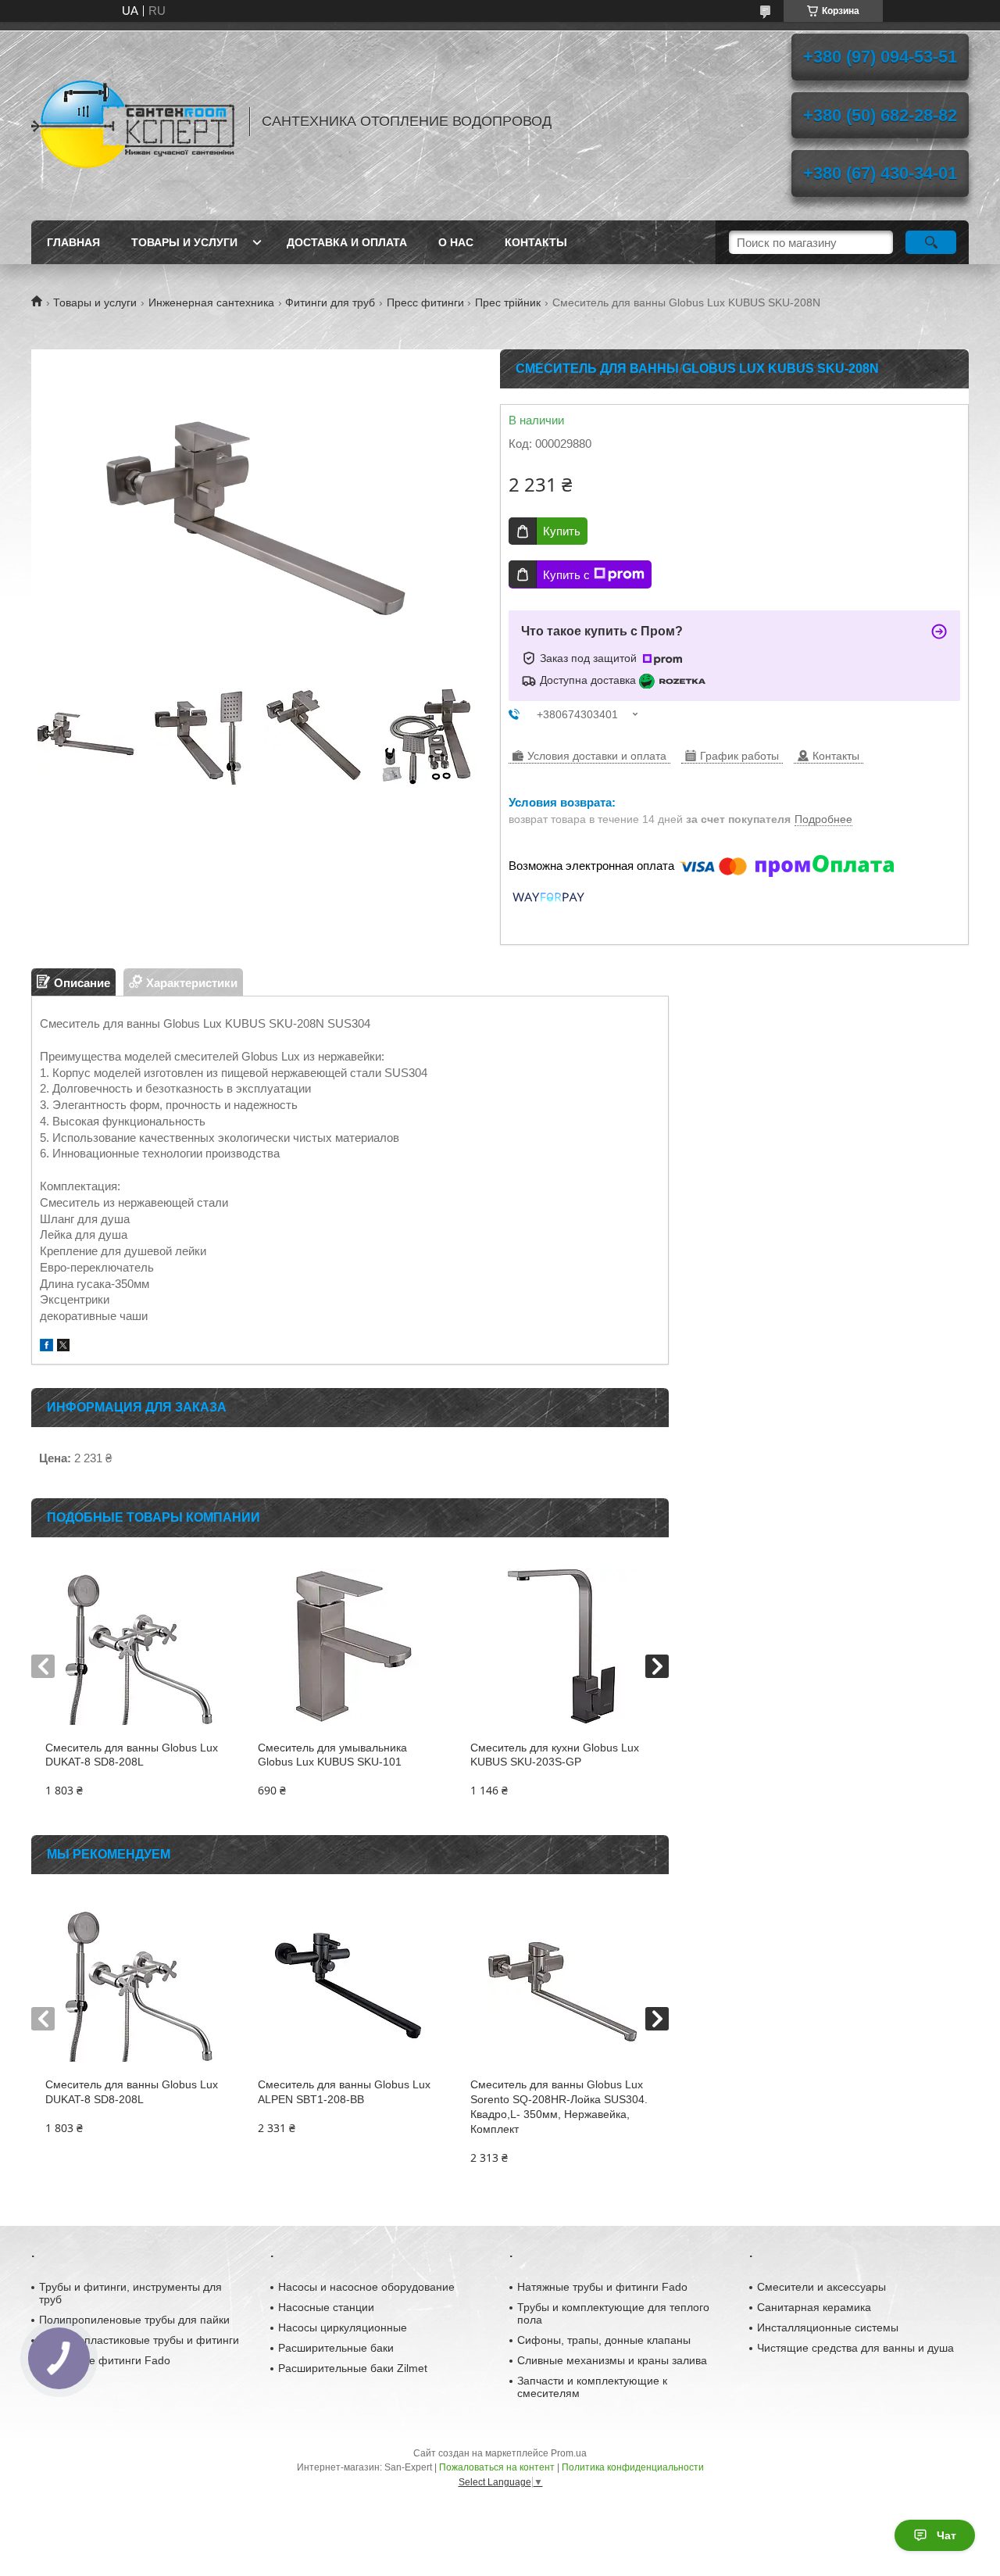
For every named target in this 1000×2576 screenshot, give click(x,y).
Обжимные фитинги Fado (105, 2360)
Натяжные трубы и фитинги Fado (602, 2287)
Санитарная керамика (814, 2307)
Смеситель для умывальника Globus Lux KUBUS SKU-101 (332, 1755)
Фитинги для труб (330, 302)
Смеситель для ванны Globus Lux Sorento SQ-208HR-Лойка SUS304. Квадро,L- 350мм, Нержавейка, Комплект (559, 2107)
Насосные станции (326, 2307)
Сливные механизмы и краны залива (612, 2360)
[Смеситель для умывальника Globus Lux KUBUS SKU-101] (350, 1647)
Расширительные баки (336, 2348)
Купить (562, 531)
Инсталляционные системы (828, 2327)
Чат (946, 2535)
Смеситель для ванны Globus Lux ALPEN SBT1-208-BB (344, 2092)
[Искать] (931, 242)
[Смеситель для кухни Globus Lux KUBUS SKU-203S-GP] (562, 1647)
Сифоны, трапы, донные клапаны (604, 2340)
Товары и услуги (184, 242)
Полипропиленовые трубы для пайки (134, 2320)
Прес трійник (508, 302)
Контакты (536, 242)
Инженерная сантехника (211, 302)
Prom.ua (569, 2453)
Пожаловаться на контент (497, 2467)
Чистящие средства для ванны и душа (855, 2348)
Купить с (566, 575)
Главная (73, 242)
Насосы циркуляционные (343, 2327)
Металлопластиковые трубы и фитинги (139, 2340)
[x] (63, 1347)
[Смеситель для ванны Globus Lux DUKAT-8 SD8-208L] (137, 1647)
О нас (456, 242)
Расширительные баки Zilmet (353, 2368)
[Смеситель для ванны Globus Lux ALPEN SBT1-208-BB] (350, 1984)
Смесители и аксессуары (821, 2287)
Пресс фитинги (425, 302)
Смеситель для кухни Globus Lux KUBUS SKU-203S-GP (555, 1755)
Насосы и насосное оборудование (366, 2287)
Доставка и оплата (347, 242)
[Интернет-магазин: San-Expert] (133, 121)
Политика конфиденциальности (633, 2467)
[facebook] (46, 1347)
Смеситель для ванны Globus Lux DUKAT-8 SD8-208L (132, 1755)
